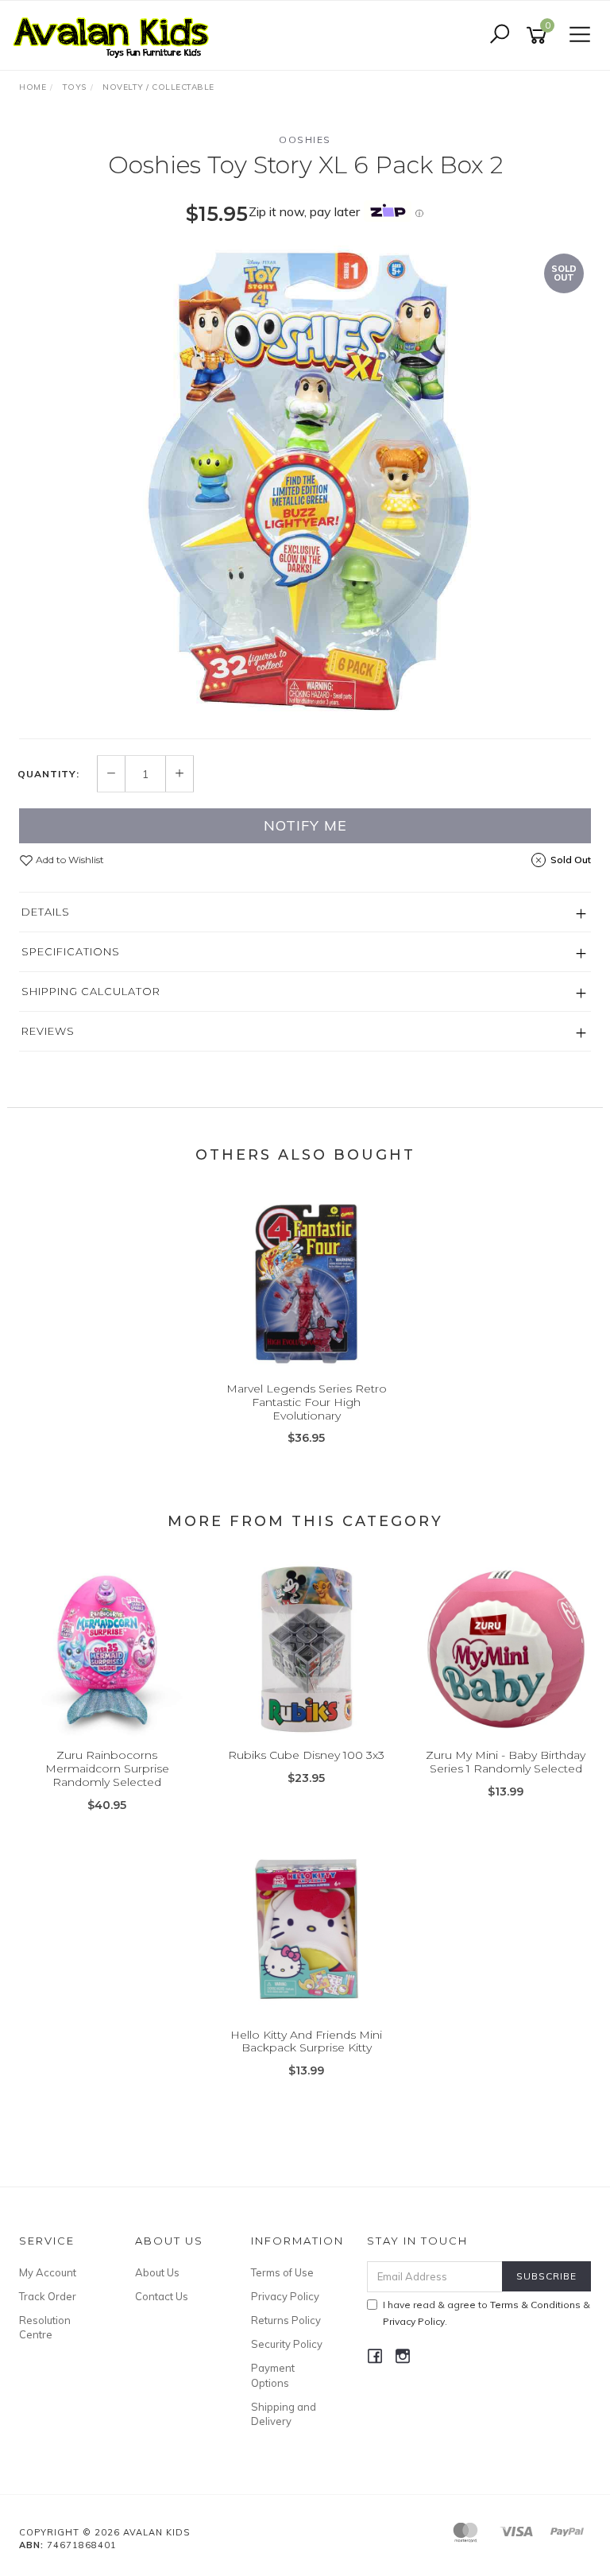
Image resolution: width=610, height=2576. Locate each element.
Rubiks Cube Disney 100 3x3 (306, 1755)
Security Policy (287, 2344)
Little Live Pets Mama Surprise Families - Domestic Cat (118, 2510)
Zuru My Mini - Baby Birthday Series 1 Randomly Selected (506, 1762)
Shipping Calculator (91, 991)
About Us (157, 2272)
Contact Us (162, 2296)
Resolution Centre (45, 2327)
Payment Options (273, 2375)
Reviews (48, 1031)
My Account (48, 2272)
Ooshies (305, 139)
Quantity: (48, 774)
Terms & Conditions (535, 2305)
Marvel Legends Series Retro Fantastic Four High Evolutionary (307, 1402)
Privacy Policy (285, 2296)
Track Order (48, 2296)
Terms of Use (282, 2272)
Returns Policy (286, 2320)
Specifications (71, 951)
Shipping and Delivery (284, 2414)
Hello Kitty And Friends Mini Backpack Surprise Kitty (306, 2041)
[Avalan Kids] (115, 34)
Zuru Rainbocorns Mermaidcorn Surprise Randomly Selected (107, 1768)
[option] (305, 484)
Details (46, 912)
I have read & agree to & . (486, 2313)
